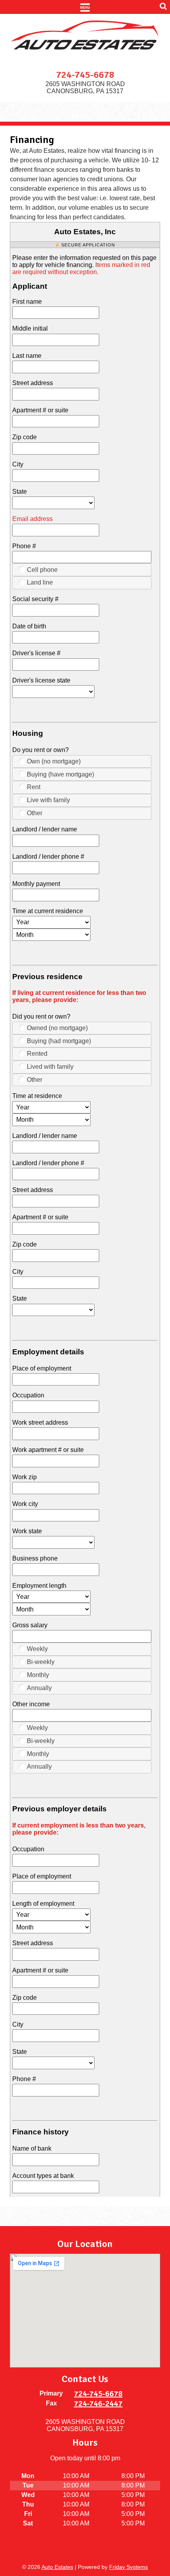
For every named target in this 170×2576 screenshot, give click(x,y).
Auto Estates (57, 2567)
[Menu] (85, 7)
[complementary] (146, 2552)
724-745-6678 (85, 75)
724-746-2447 (98, 2404)
